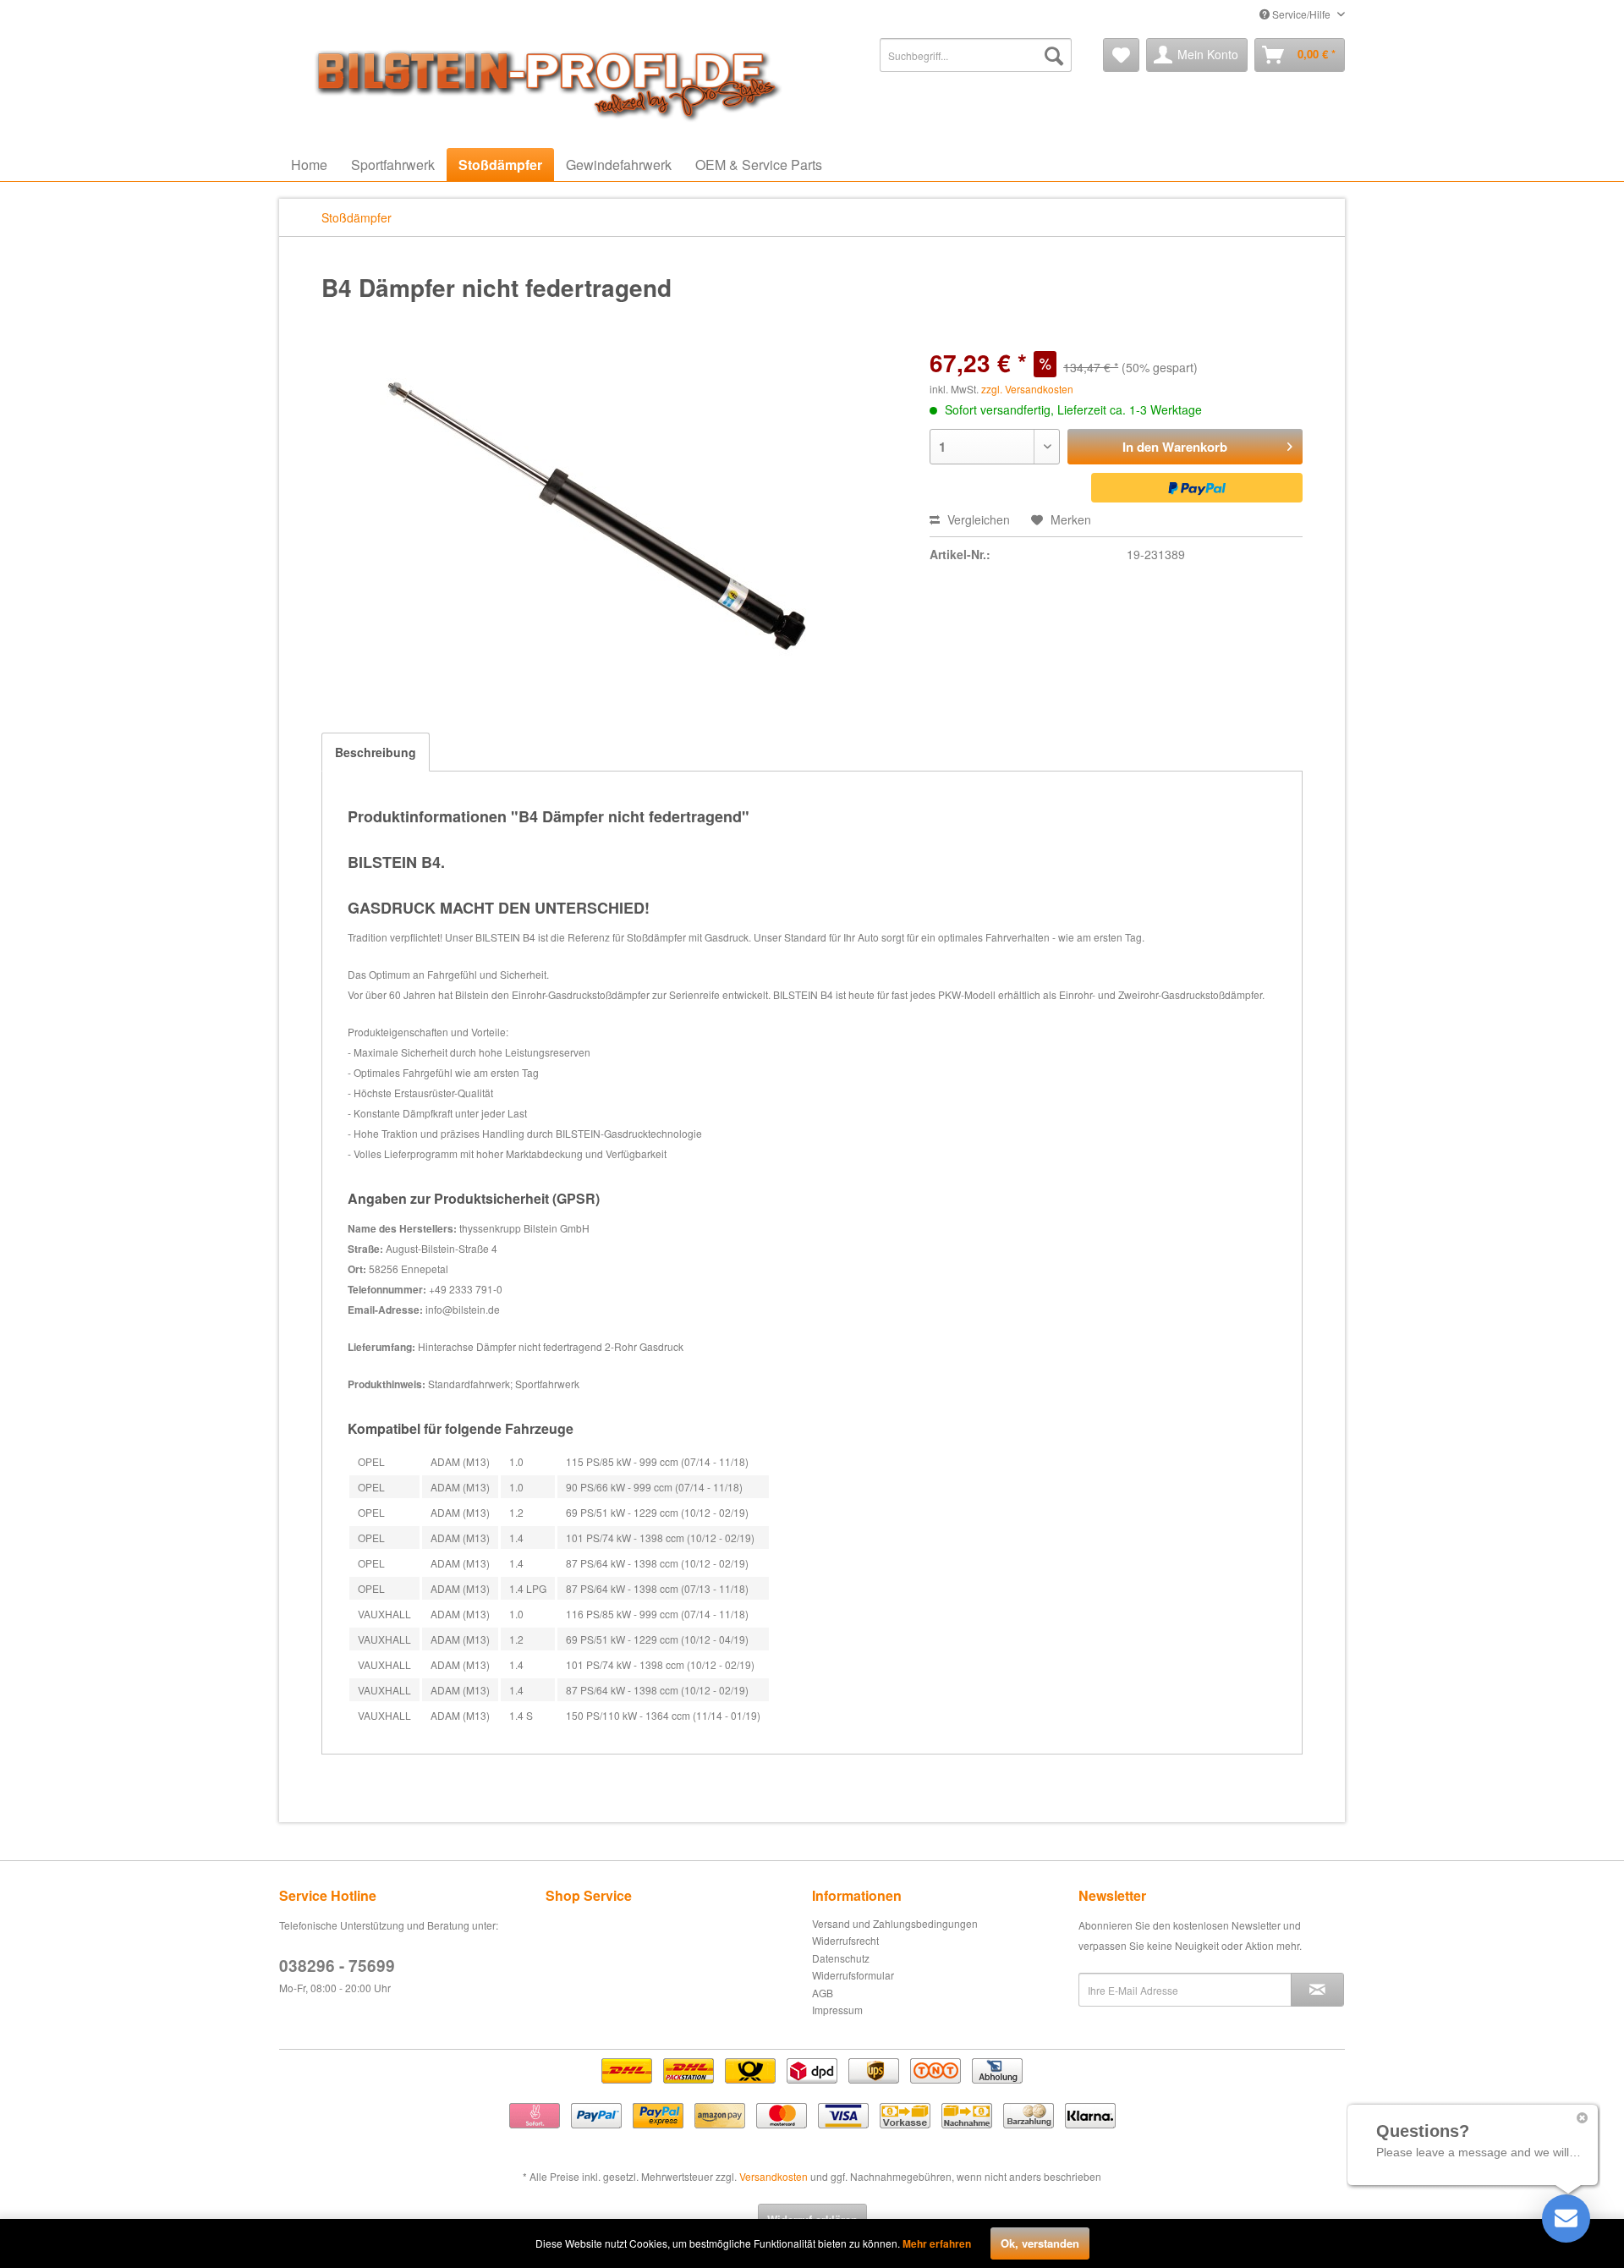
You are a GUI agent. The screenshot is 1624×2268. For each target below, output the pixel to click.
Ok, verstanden (1040, 2243)
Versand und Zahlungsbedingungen (895, 1923)
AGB (823, 1993)
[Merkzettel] (1121, 55)
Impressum (837, 2010)
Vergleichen (977, 519)
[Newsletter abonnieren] (1317, 1990)
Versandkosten (774, 2176)
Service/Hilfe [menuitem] (1301, 14)
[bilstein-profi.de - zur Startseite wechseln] (541, 80)
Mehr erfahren (937, 2243)
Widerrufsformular (853, 1975)
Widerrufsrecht (845, 1940)
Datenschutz (841, 1958)
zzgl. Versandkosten (1027, 389)
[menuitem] (976, 55)
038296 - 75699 (337, 1966)
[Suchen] (1054, 55)
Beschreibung (376, 752)
